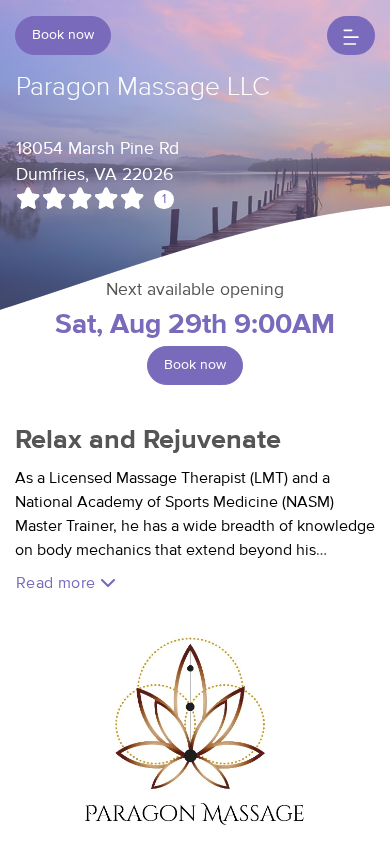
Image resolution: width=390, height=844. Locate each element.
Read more (58, 583)
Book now (63, 35)
